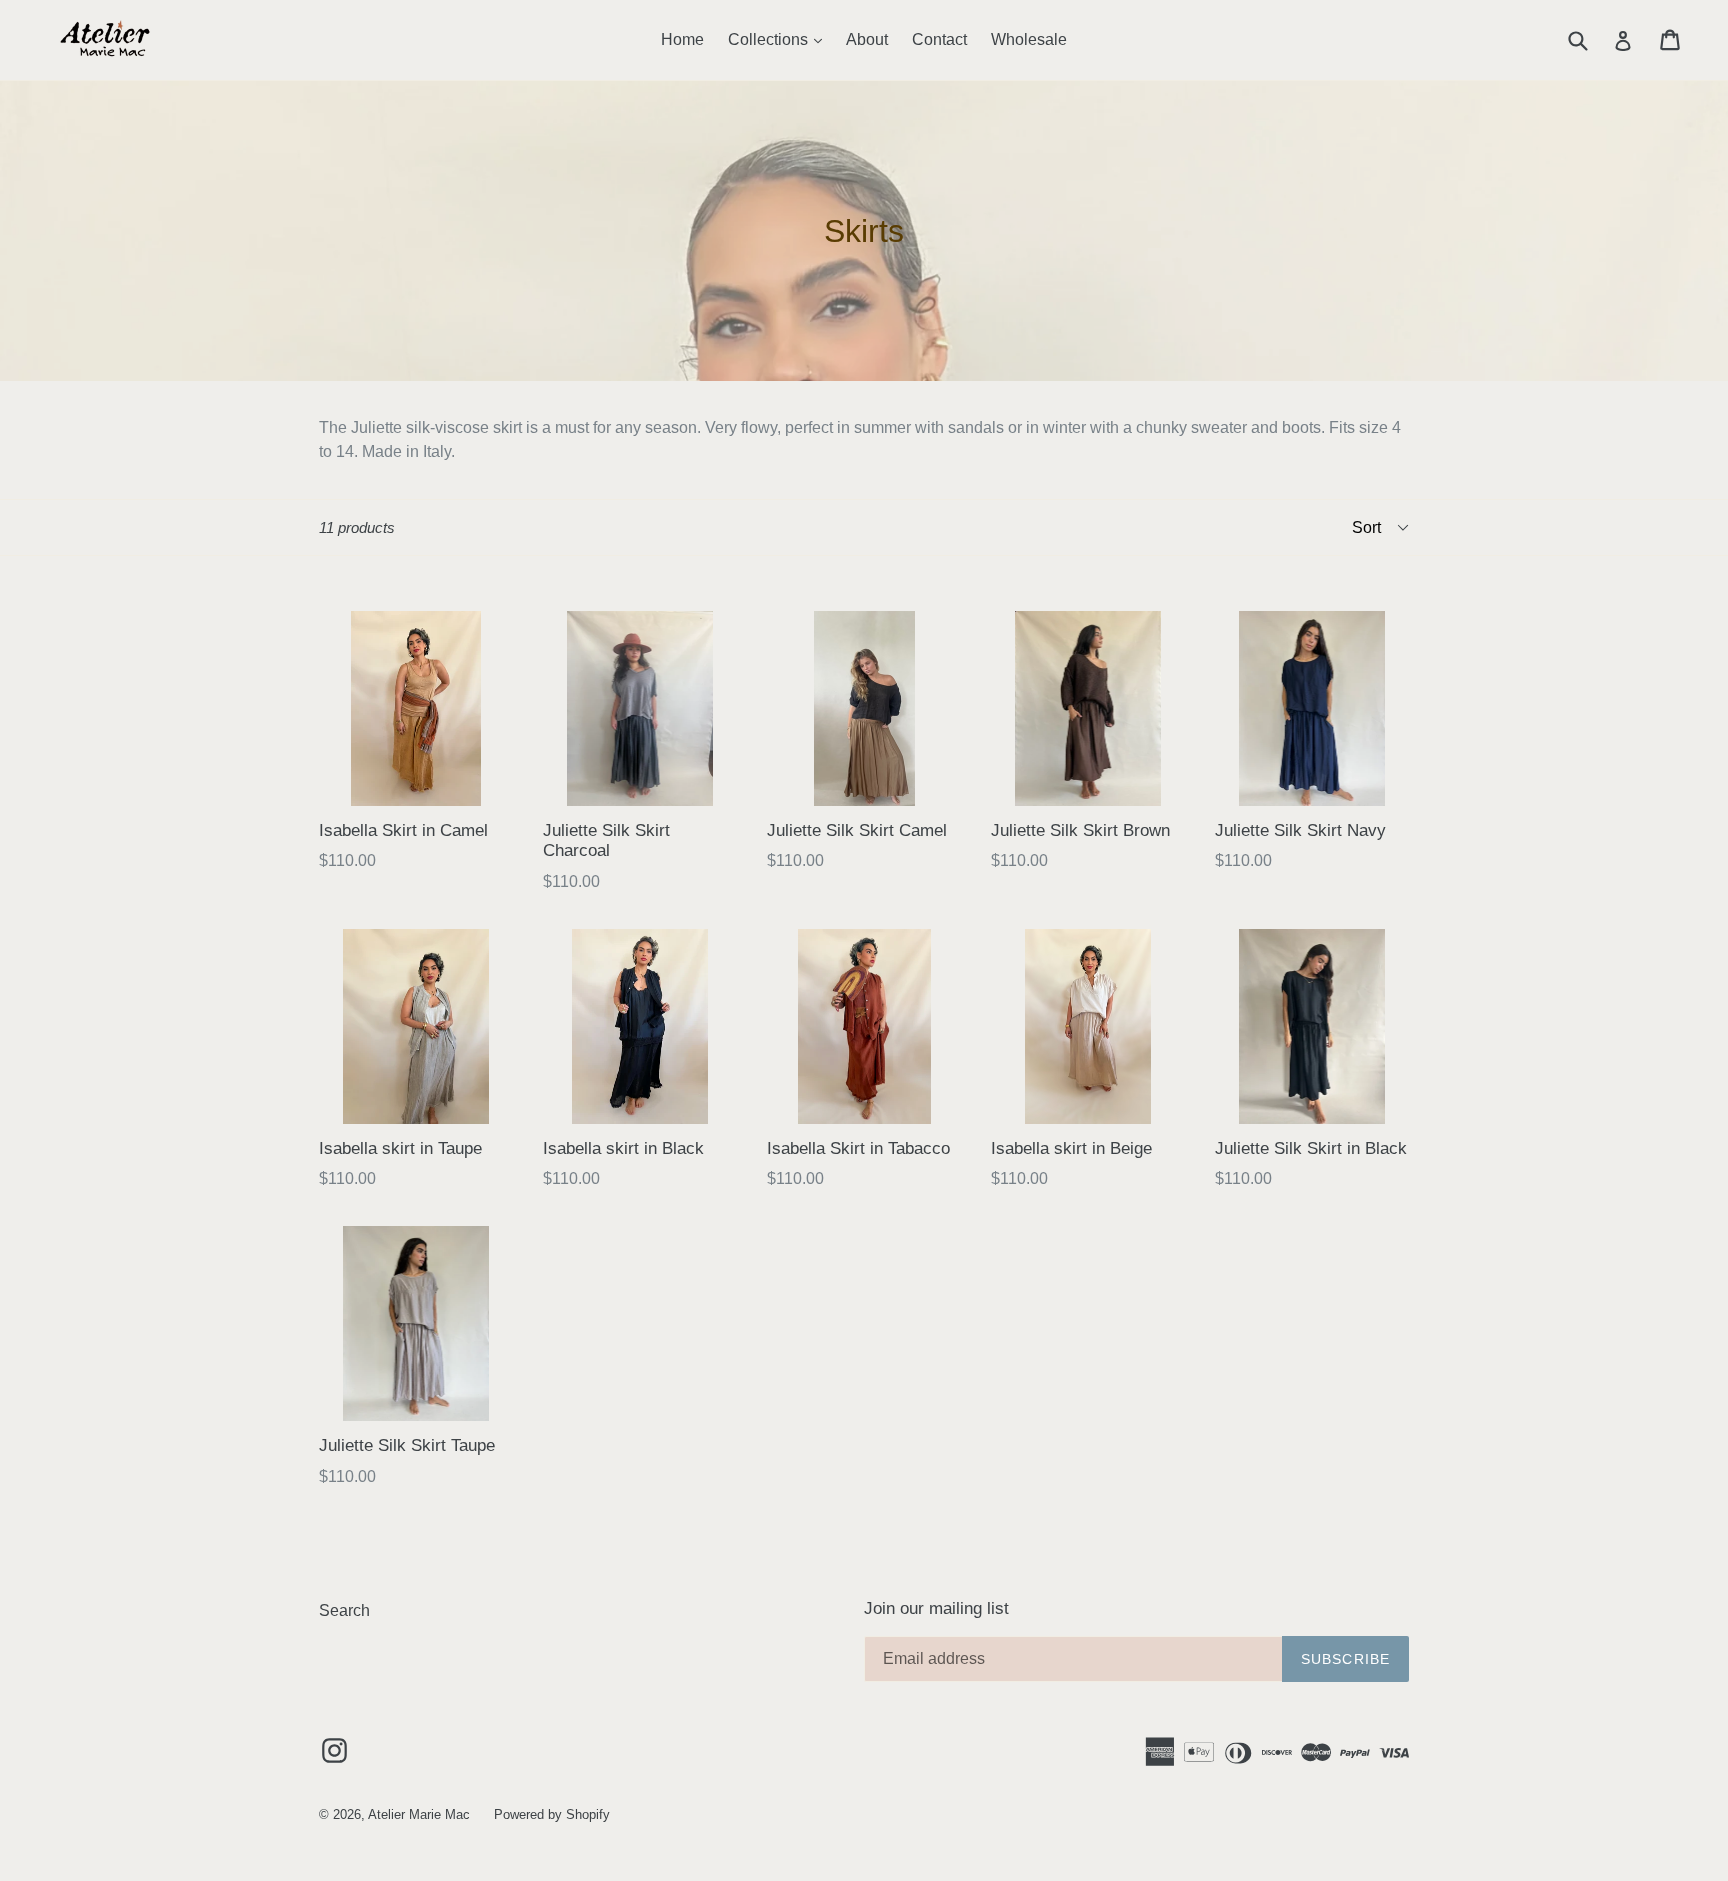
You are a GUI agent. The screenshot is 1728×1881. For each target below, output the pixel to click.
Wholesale (1029, 39)
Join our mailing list (936, 1608)
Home (682, 39)
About (867, 39)
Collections (780, 39)
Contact (939, 39)
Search (344, 1610)
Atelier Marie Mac (419, 1814)
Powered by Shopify (552, 1814)
